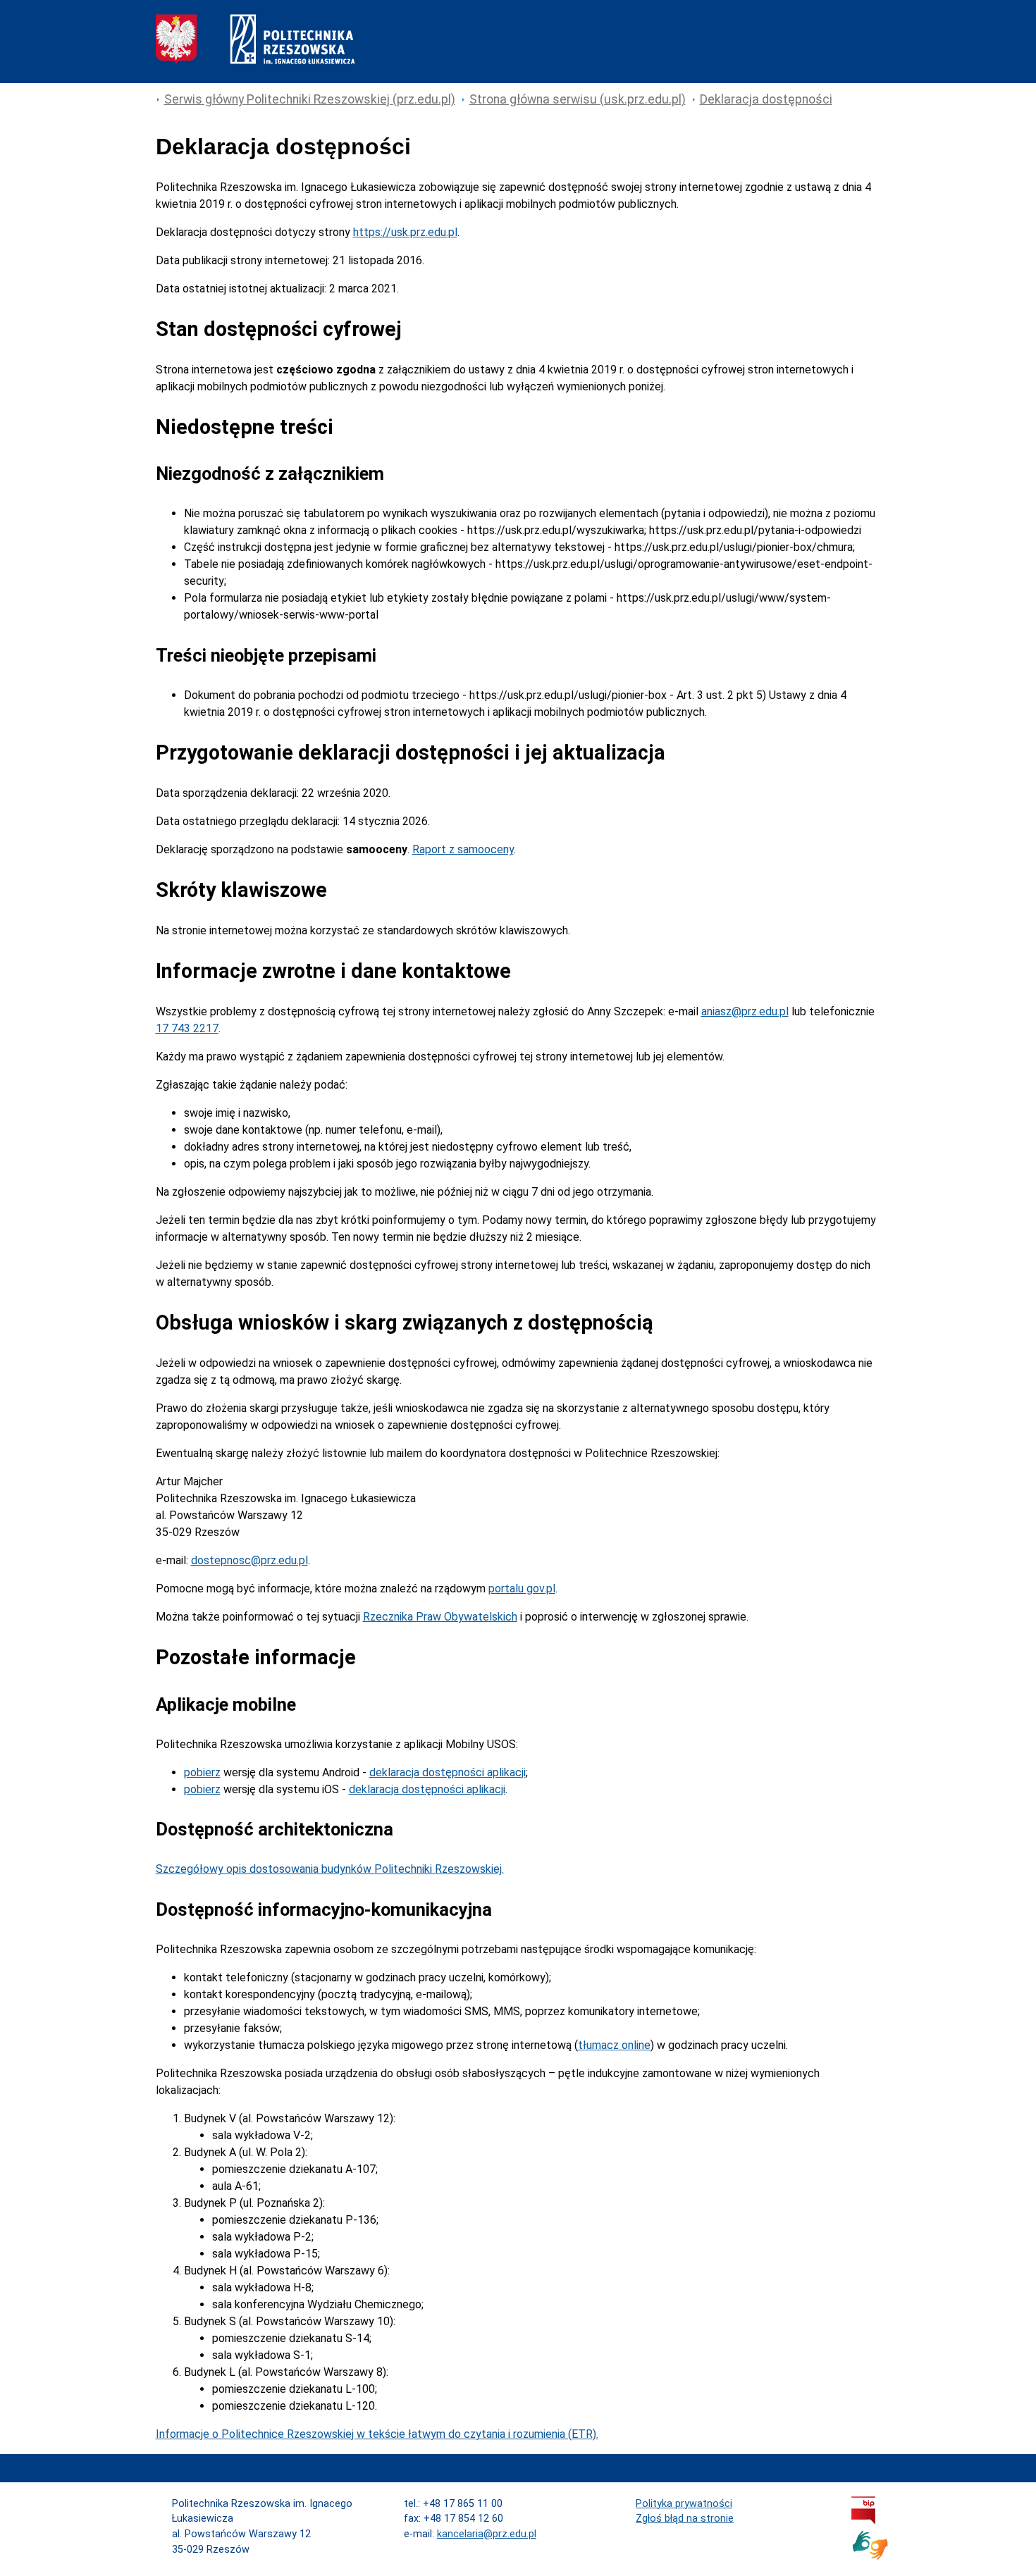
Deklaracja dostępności (766, 99)
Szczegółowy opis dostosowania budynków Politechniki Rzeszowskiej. (330, 1869)
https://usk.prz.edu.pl (405, 232)
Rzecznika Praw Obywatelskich (440, 1617)
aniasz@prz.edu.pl (745, 1011)
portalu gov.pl (522, 1589)
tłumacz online (614, 2045)
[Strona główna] (255, 60)
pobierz (202, 1772)
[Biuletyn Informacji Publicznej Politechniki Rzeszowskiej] (863, 2521)
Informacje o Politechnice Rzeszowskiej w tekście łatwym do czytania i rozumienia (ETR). (377, 2434)
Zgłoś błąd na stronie (685, 2519)
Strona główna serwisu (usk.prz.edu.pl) (578, 99)
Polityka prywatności (684, 2504)
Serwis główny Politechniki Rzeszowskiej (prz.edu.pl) (310, 99)
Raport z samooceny (463, 849)
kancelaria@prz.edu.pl (487, 2534)
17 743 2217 (187, 1028)
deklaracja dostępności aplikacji (448, 1772)
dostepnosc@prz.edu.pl (249, 1560)
